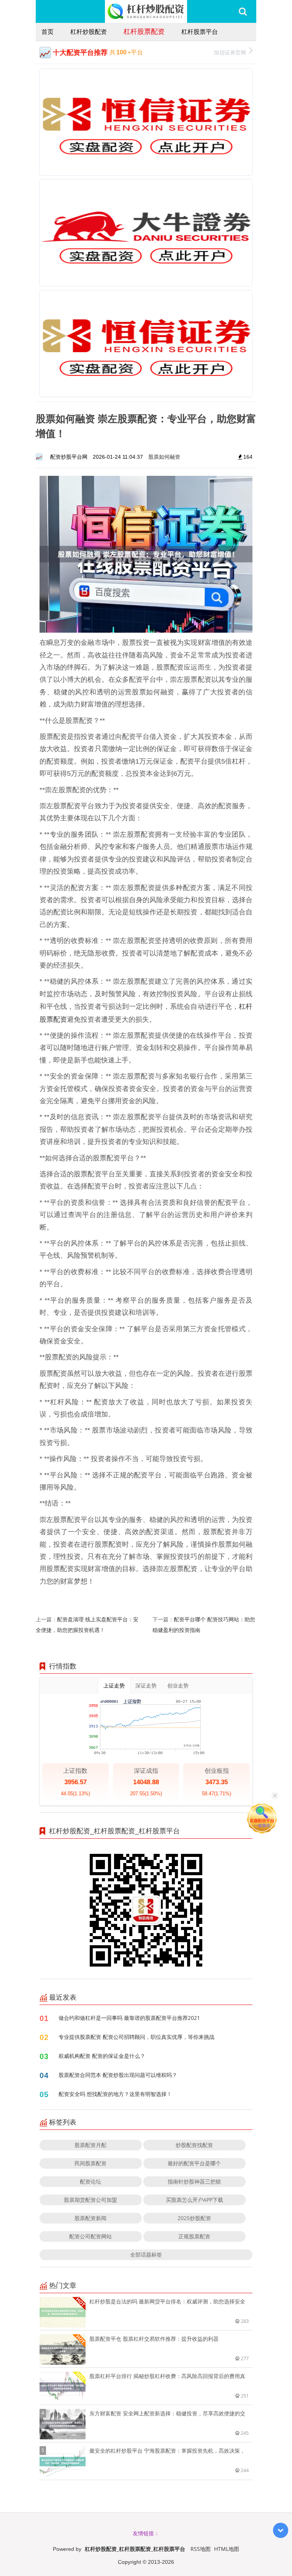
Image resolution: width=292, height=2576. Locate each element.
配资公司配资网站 (90, 2236)
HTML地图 (227, 2549)
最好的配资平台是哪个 (194, 2163)
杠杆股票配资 (144, 31)
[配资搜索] (243, 11)
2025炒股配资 (194, 2218)
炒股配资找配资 (194, 2145)
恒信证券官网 (230, 52)
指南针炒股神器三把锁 (194, 2181)
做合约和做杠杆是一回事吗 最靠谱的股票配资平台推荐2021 (129, 2018)
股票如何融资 (164, 457)
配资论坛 (90, 2181)
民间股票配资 (90, 2163)
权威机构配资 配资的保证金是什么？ (102, 2056)
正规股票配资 (194, 2236)
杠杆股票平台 (200, 32)
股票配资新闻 (90, 2218)
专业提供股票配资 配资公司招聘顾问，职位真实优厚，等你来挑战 (136, 2037)
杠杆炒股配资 (89, 32)
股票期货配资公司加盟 (90, 2200)
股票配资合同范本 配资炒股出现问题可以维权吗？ (118, 2075)
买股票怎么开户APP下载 (194, 2200)
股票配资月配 (90, 2145)
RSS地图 (201, 2549)
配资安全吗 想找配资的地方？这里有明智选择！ (115, 2094)
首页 (48, 32)
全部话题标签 (146, 2255)
